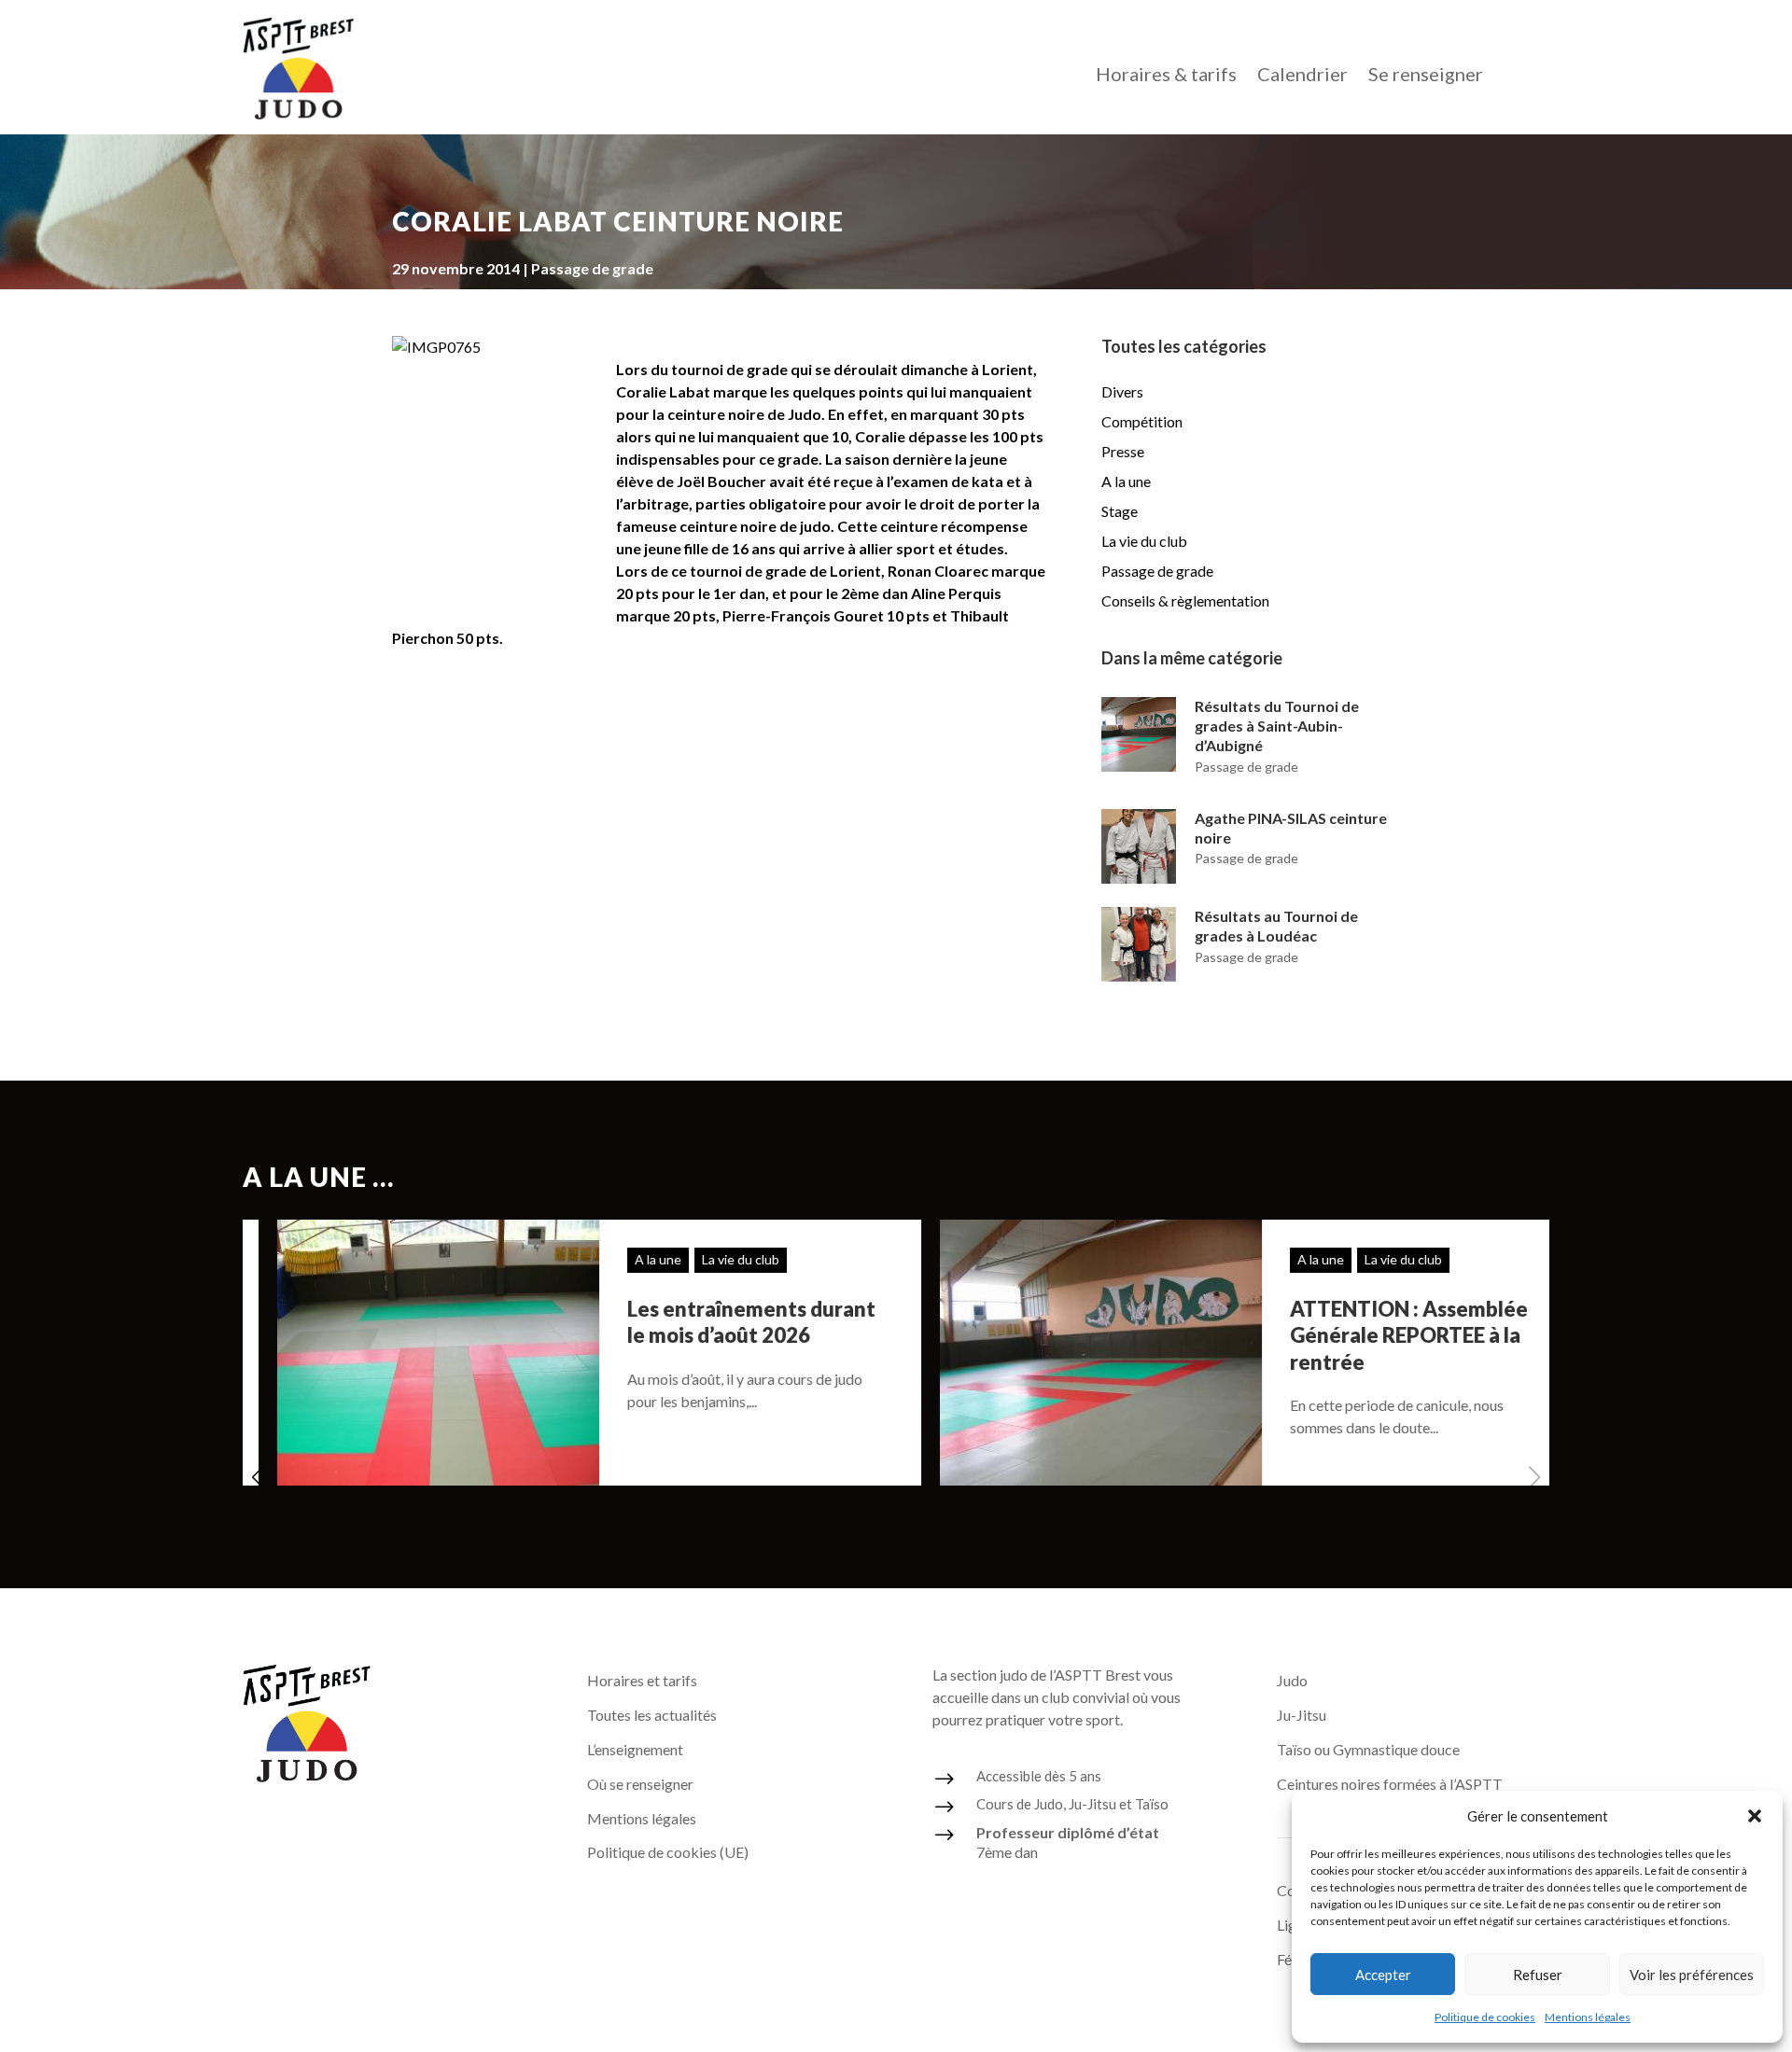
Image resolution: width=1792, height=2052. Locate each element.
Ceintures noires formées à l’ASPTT (1390, 1784)
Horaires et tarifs (642, 1680)
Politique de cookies (1485, 2017)
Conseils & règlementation (1185, 600)
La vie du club (1144, 541)
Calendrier (1302, 76)
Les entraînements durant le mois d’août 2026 (717, 1322)
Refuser (1538, 1975)
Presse (1123, 451)
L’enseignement (635, 1749)
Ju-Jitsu (1302, 1715)
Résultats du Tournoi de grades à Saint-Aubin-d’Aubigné (1277, 726)
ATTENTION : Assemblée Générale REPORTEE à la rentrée (1374, 1335)
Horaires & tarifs (1166, 76)
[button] (1755, 1816)
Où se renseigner (640, 1784)
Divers (1122, 391)
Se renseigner (1426, 76)
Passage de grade (592, 268)
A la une (1126, 481)
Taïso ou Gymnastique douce (1368, 1749)
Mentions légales (1588, 2017)
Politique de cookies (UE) (668, 1852)
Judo (1292, 1680)
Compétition (1142, 421)
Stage (1120, 511)
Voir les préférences (1692, 1975)
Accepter (1383, 1975)
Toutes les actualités (652, 1715)
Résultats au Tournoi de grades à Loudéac (1276, 926)
